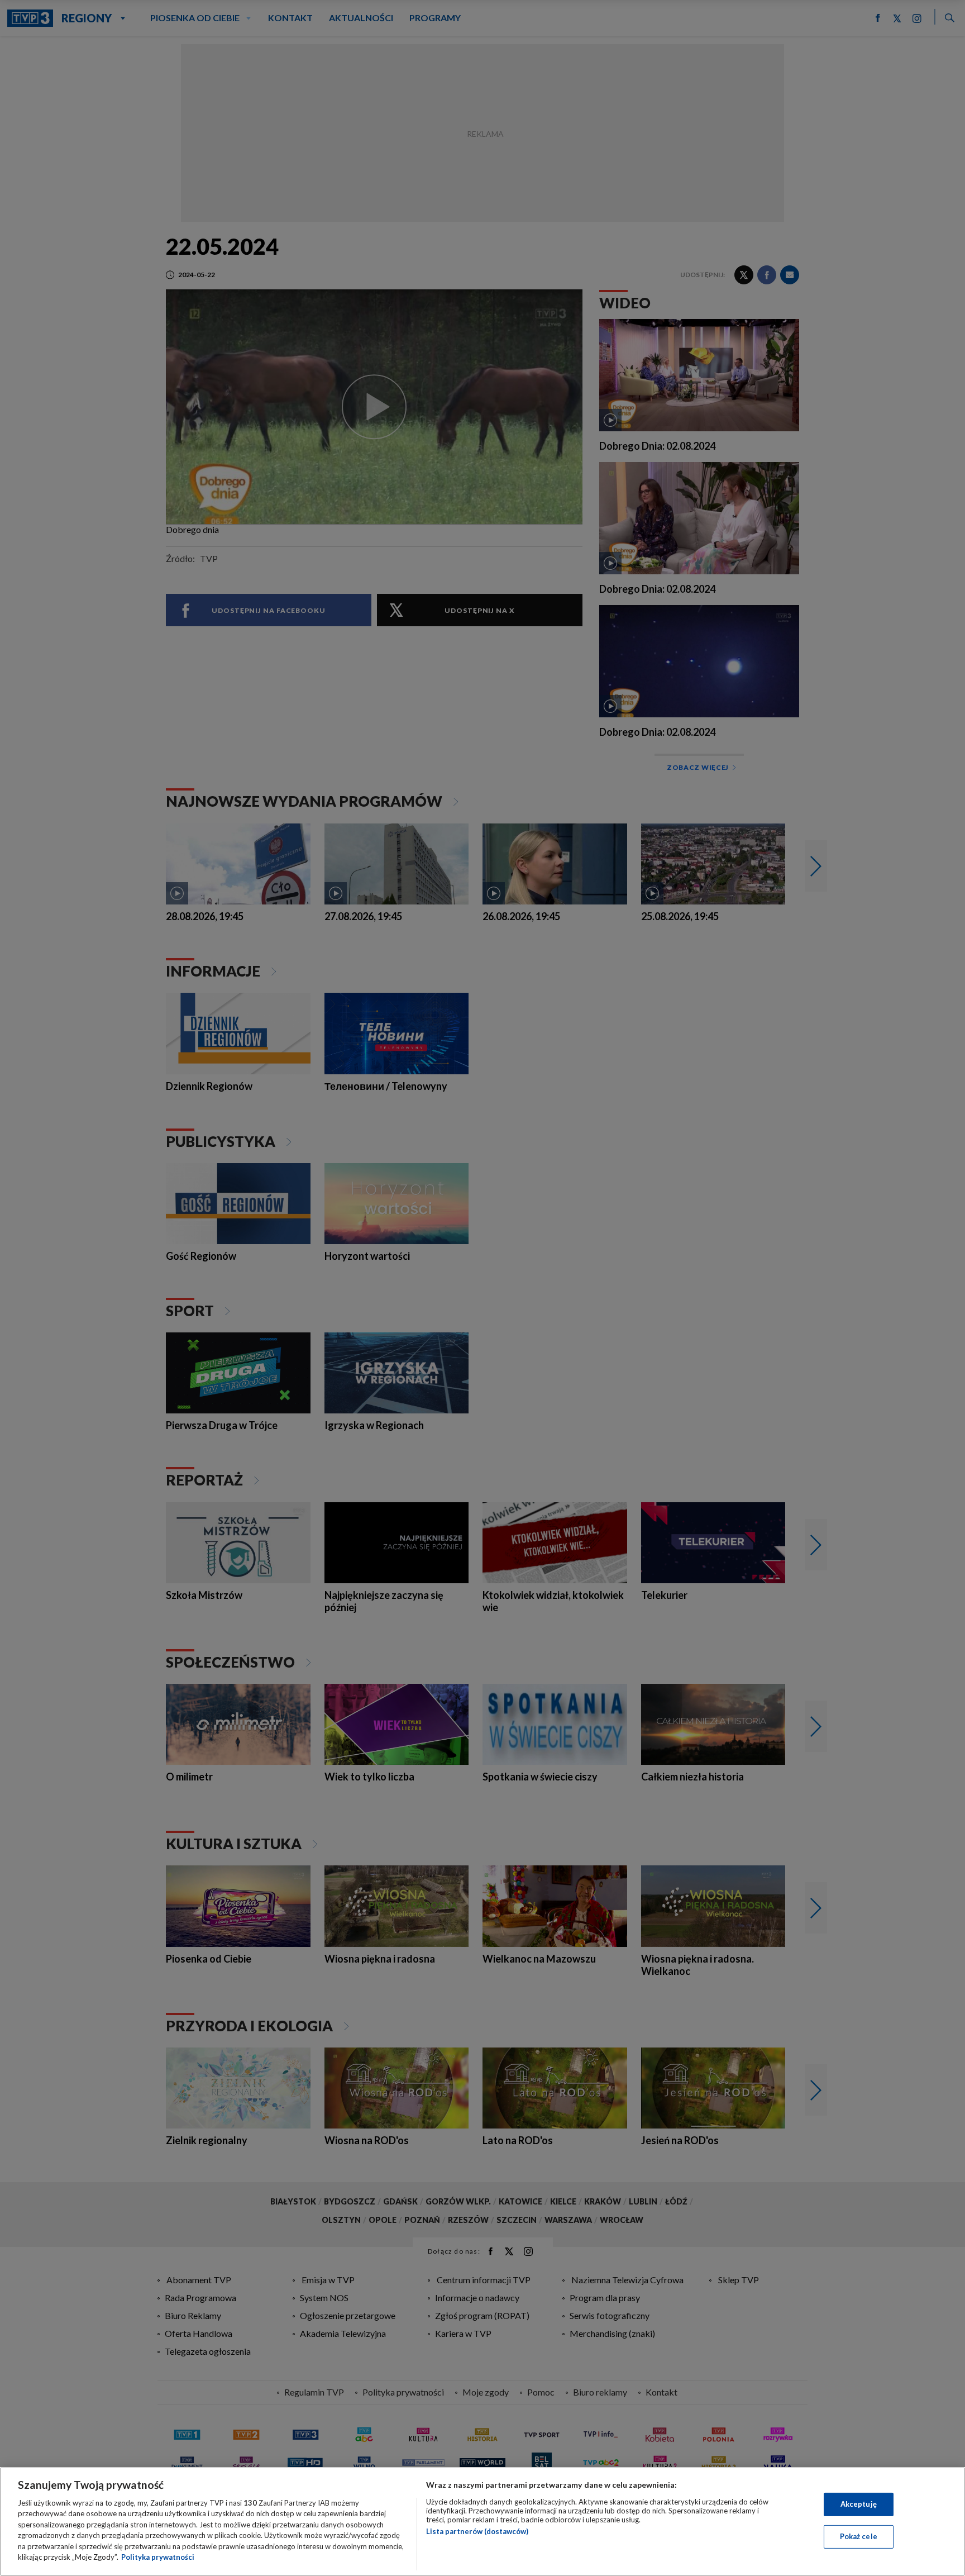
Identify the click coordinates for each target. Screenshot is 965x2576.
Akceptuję (859, 2504)
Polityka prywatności (158, 2557)
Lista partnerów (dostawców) (477, 2531)
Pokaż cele (859, 2536)
